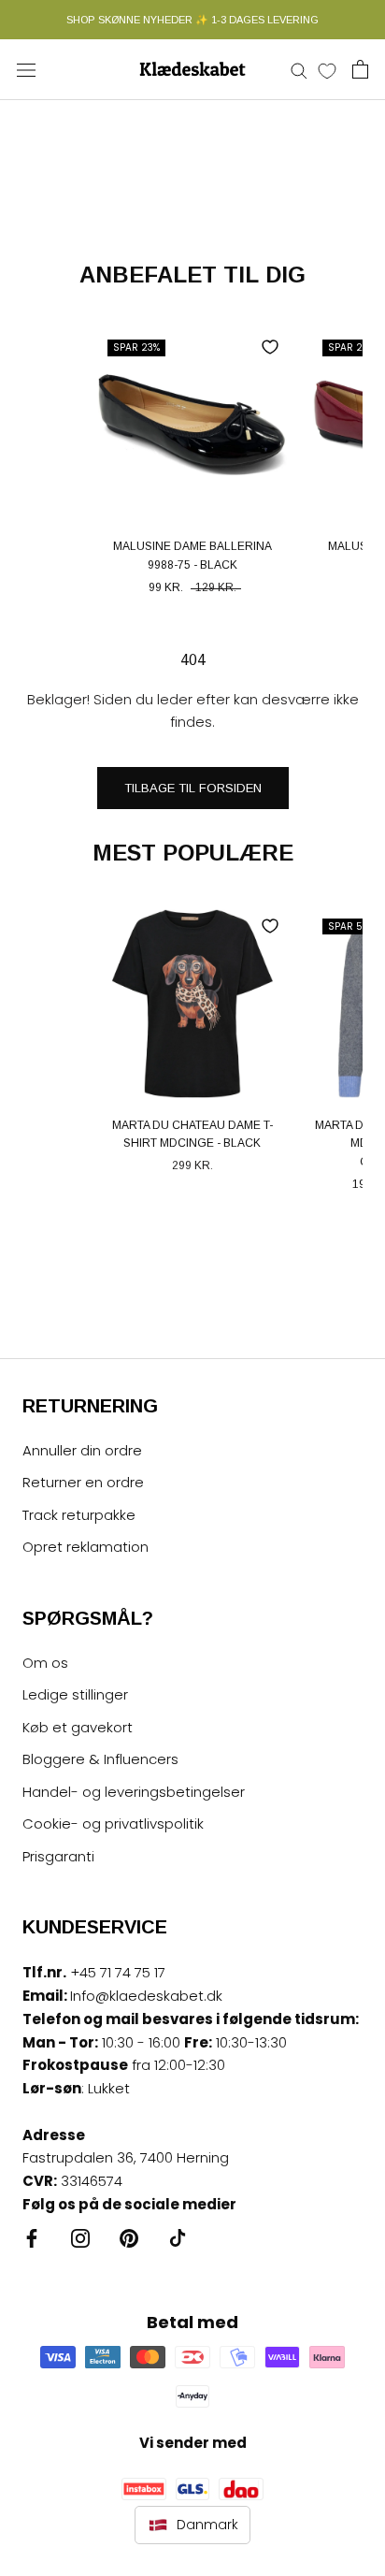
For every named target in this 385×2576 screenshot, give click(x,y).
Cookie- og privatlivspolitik (113, 1823)
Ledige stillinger (75, 1694)
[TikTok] (178, 2238)
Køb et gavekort (78, 1727)
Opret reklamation (86, 1547)
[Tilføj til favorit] (270, 347)
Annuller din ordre (82, 1450)
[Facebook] (32, 2238)
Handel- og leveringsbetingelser (134, 1792)
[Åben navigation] (26, 69)
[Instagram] (80, 2238)
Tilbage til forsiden (193, 788)
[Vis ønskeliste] (327, 70)
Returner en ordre (83, 1482)
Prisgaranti (58, 1856)
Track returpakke (79, 1515)
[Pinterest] (129, 2238)
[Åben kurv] (360, 69)
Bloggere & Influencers (100, 1759)
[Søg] (299, 70)
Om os (45, 1663)
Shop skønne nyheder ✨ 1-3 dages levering (192, 20)
